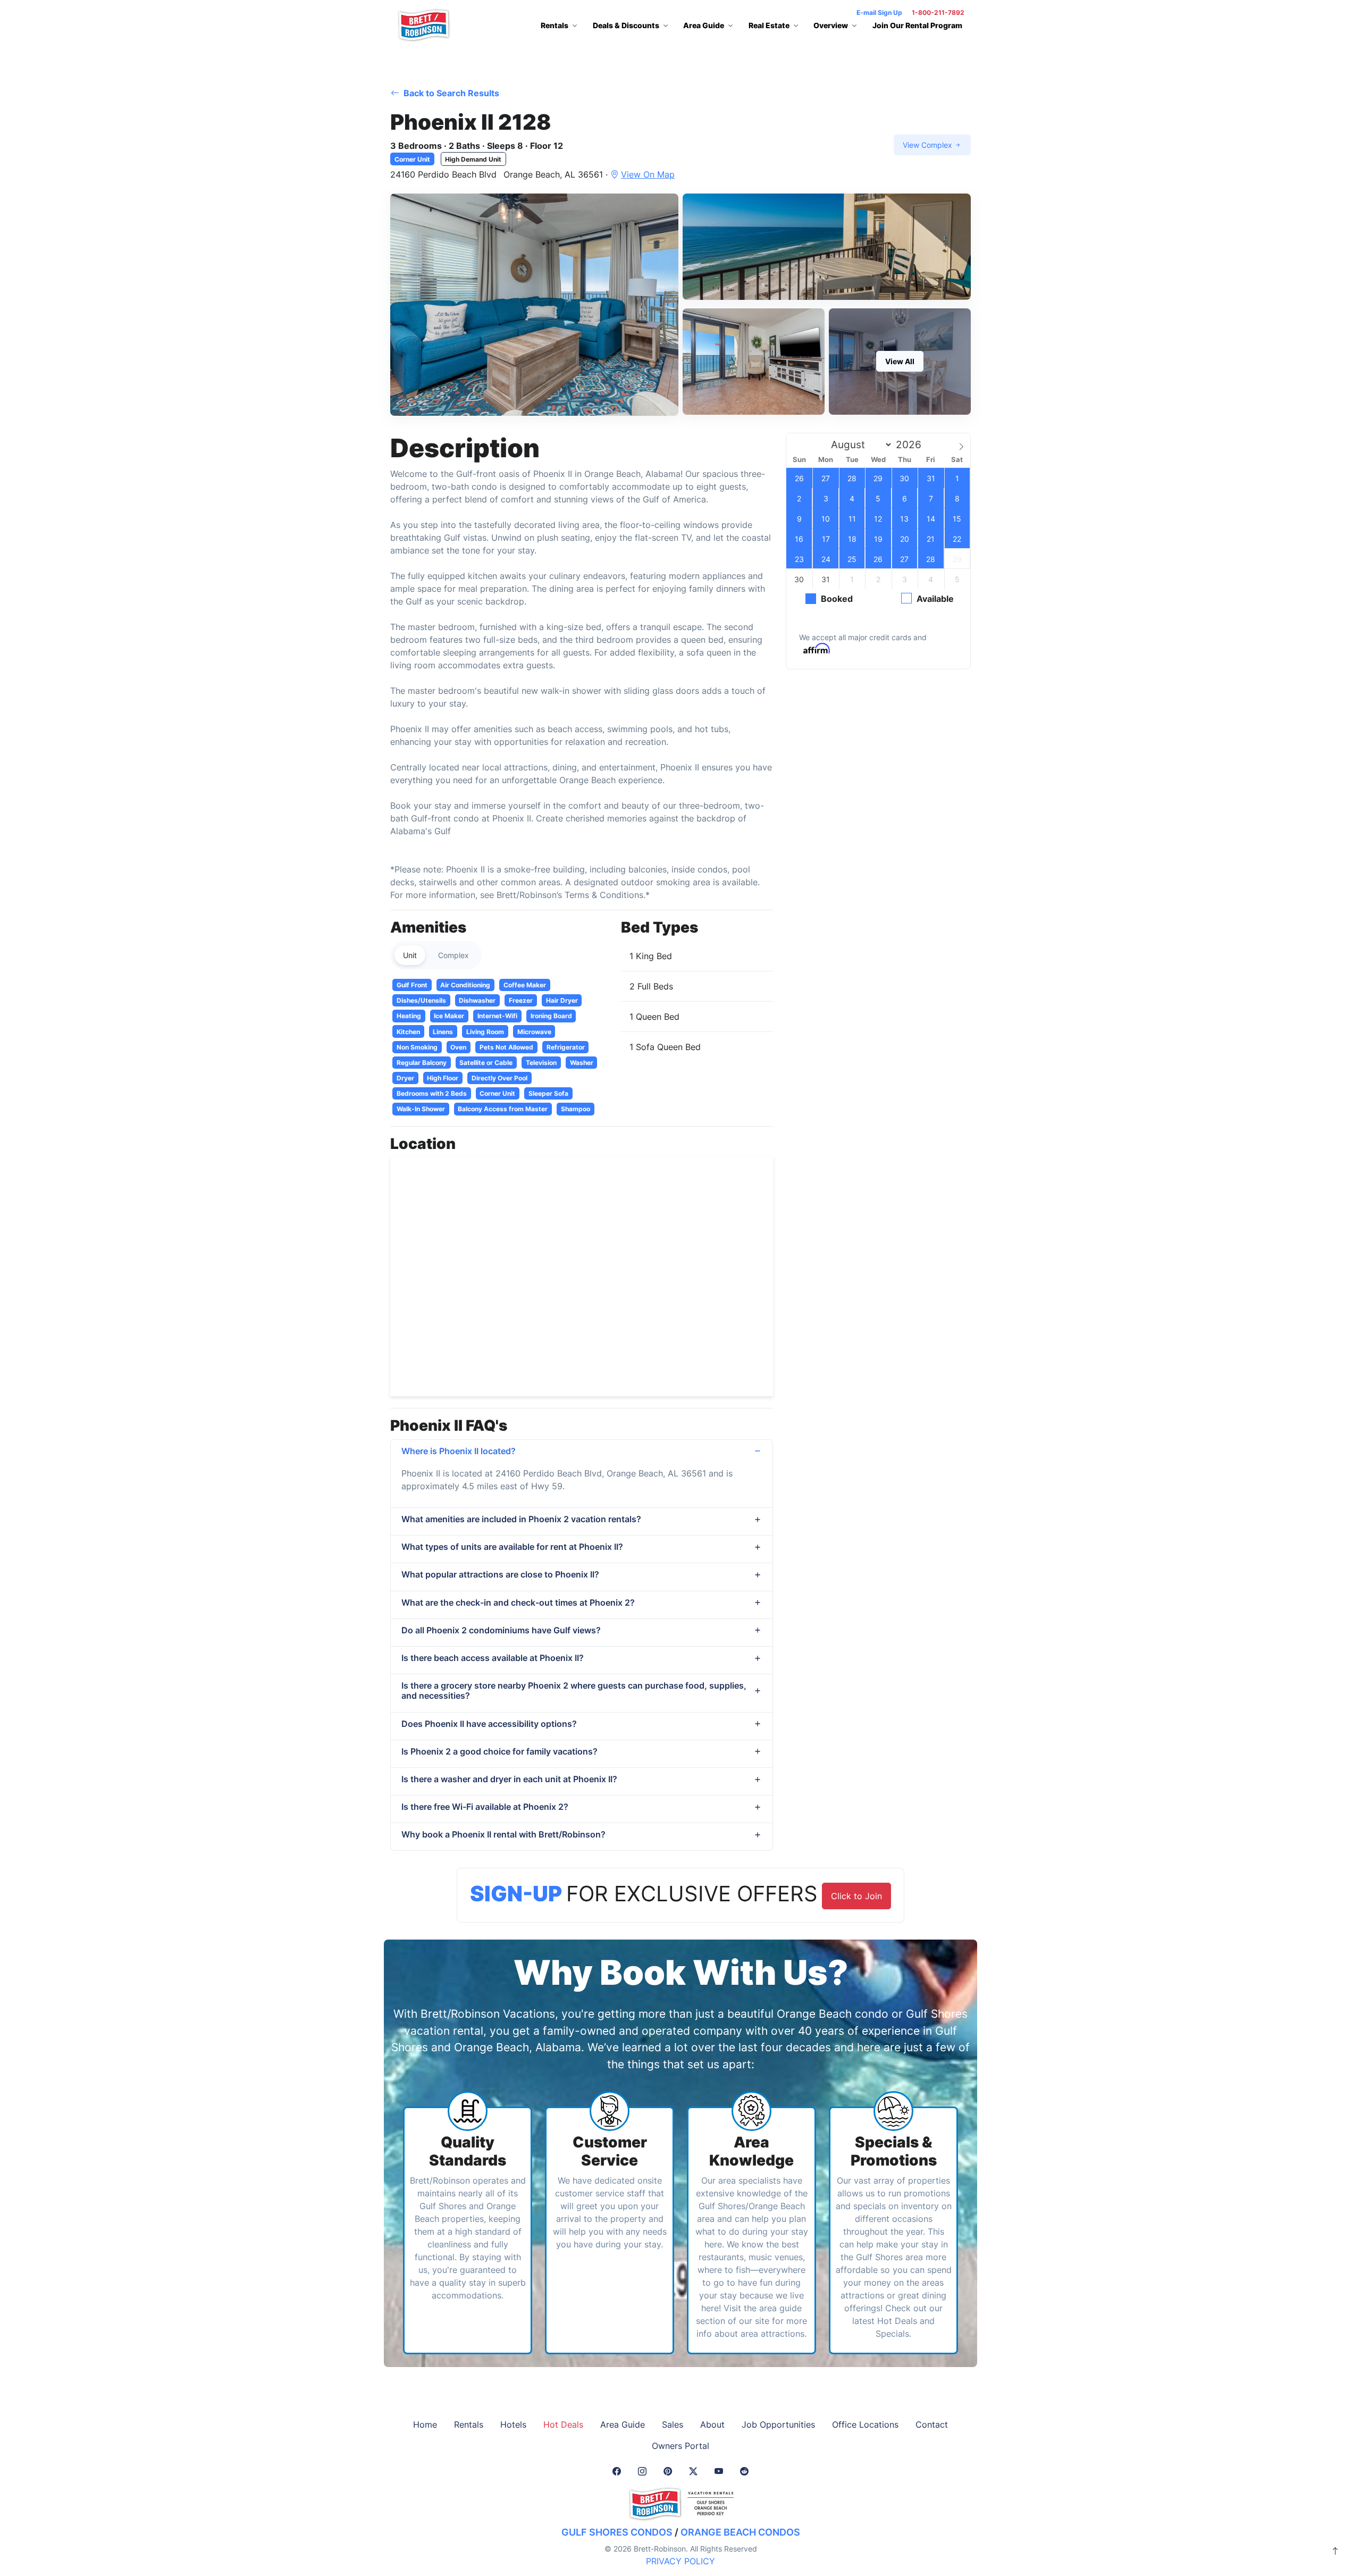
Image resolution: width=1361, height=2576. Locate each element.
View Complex (929, 145)
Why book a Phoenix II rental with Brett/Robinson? (503, 1834)
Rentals (469, 2424)
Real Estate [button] (769, 25)
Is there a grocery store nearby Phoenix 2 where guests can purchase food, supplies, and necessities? (574, 1690)
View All (900, 361)
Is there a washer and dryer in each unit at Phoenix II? (509, 1779)
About (712, 2424)
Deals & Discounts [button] (626, 25)
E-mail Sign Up (879, 12)
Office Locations (865, 2424)
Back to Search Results (450, 93)
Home (425, 2424)
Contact (932, 2424)
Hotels (513, 2424)
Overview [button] (831, 25)
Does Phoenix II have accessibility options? (489, 1724)
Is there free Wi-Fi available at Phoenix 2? (485, 1807)
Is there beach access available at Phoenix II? (493, 1658)
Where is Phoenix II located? (459, 1451)
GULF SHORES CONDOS (617, 2532)
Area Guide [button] (704, 25)
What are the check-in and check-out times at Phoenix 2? (518, 1602)
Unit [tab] (410, 955)
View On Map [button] (648, 174)
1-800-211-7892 (938, 12)
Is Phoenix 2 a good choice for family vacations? (499, 1751)
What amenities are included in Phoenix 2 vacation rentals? (521, 1519)
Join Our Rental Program (917, 25)
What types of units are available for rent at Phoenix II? (512, 1547)
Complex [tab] (453, 955)
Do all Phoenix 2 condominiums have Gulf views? (501, 1630)
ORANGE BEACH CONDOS (740, 2532)
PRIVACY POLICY (680, 2561)
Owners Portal (680, 2446)
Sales (673, 2424)
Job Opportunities (778, 2424)
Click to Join (856, 1896)
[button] (534, 305)
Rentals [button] (555, 25)
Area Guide (623, 2424)
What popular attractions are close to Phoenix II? (500, 1574)
